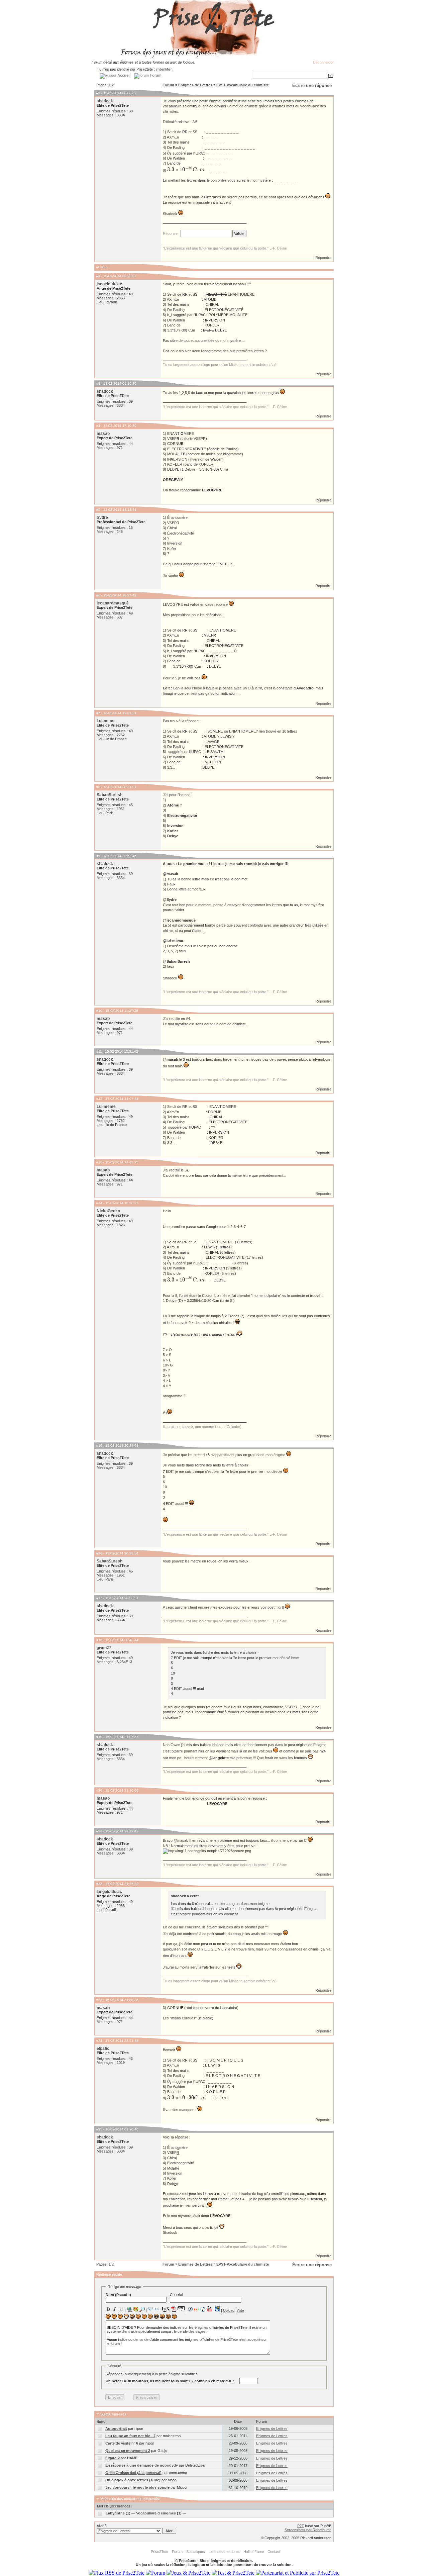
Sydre (102, 517)
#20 (99, 1790)
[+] (330, 76)
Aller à (102, 2526)
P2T (301, 2526)
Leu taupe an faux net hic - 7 (130, 2436)
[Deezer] (197, 2309)
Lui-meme (106, 721)
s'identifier (164, 69)
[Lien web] (129, 2309)
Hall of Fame (254, 2552)
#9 (98, 856)
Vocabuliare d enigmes (156, 2513)
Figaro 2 (113, 2458)
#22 (99, 1884)
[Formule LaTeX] (165, 2309)
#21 (99, 1831)
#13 (99, 1162)
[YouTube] (210, 2309)
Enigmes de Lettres (195, 85)
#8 (98, 787)
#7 (98, 713)
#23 (99, 2000)
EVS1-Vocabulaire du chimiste (243, 85)
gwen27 (104, 1648)
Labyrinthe (115, 2513)
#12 (99, 1099)
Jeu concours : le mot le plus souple (137, 2487)
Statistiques (196, 2552)
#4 (98, 426)
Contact (274, 2552)
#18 (99, 1640)
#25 (99, 2129)
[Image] (136, 2309)
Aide (241, 2310)
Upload (229, 2310)
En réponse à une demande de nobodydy (142, 2465)
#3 (98, 384)
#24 (99, 2041)
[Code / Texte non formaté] (157, 2309)
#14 (99, 1203)
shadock (105, 101)
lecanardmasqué (113, 603)
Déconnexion (324, 62)
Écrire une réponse (312, 85)
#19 (99, 1737)
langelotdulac (109, 284)
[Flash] (190, 2309)
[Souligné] (121, 2309)
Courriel (176, 2295)
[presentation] (169, 153)
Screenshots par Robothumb (308, 2530)
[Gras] (108, 2309)
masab (103, 434)
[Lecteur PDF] (174, 2309)
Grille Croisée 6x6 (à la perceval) (133, 2473)
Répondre (323, 258)
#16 (99, 1553)
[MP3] (203, 2309)
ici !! (281, 1607)
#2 (98, 276)
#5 (98, 510)
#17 (99, 1598)
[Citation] (150, 2309)
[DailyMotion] (217, 2309)
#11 (99, 1052)
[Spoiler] (181, 2308)
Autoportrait (116, 2428)
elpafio (103, 2048)
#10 (99, 1011)
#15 (99, 1446)
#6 (98, 595)
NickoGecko (108, 1211)
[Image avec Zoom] (142, 2309)
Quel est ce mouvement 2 (128, 2451)
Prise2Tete (159, 2552)
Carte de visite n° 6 (122, 2443)
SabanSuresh (110, 795)
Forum (168, 85)
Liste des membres (224, 2552)
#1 (98, 93)
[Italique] (115, 2309)
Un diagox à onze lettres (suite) (133, 2480)
